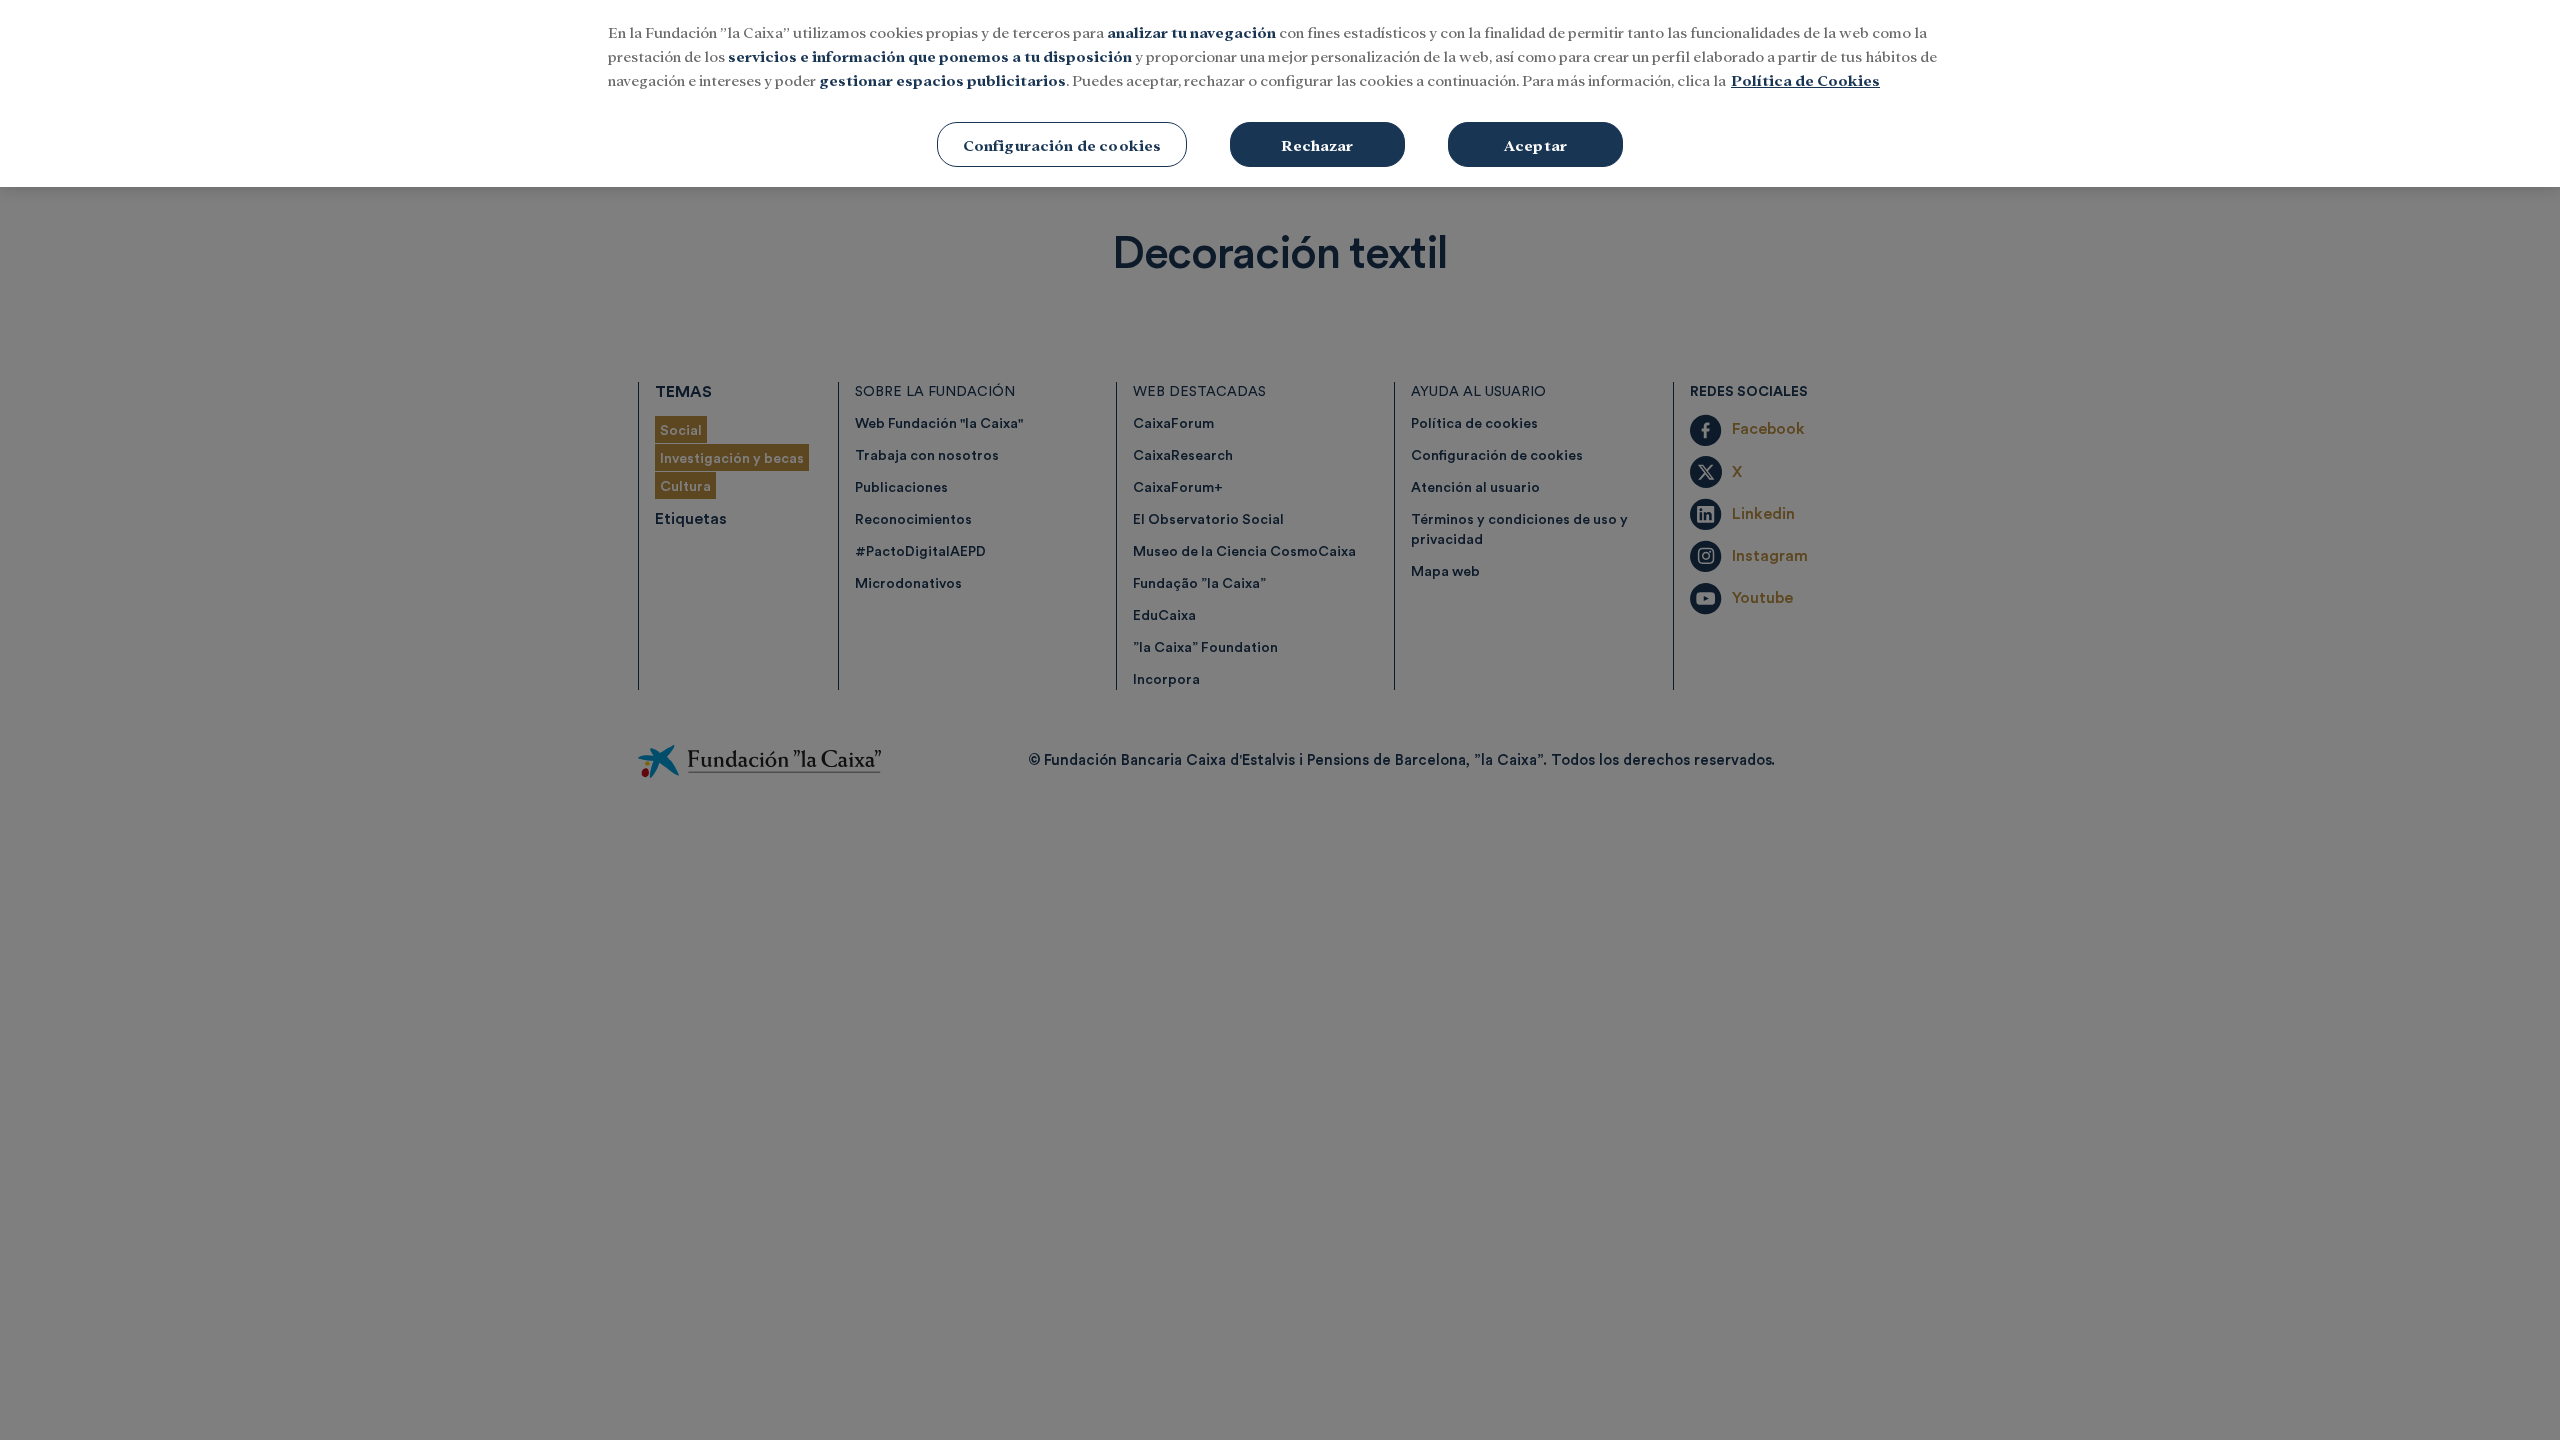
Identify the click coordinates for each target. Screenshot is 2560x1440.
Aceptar (1535, 144)
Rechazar (1317, 144)
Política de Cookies (1805, 79)
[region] (1280, 93)
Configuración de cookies (1062, 144)
